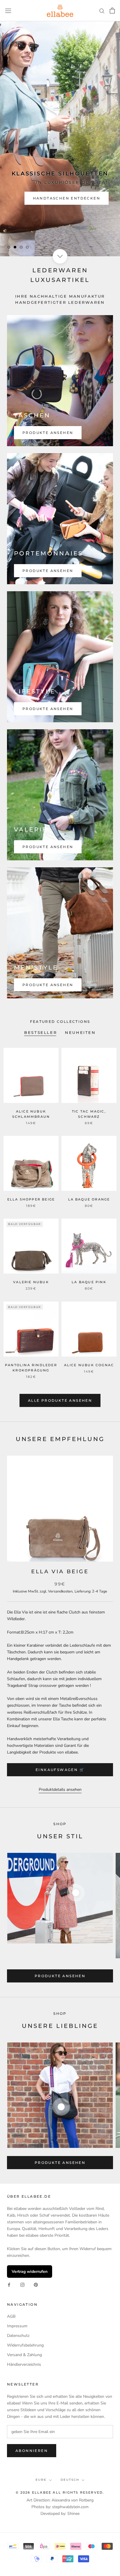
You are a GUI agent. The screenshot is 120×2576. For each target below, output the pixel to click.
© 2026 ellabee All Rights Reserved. (60, 2492)
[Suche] (102, 11)
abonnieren (32, 2451)
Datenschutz (18, 2336)
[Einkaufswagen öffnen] (112, 10)
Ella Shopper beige (31, 1199)
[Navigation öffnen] (8, 11)
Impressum (17, 2326)
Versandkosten (60, 1591)
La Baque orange (89, 1199)
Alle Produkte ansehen (60, 1400)
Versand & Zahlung (24, 2355)
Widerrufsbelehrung (25, 2345)
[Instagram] (22, 2284)
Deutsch (70, 2480)
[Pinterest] (36, 2284)
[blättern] (60, 256)
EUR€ (41, 2480)
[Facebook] (9, 2284)
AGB (11, 2316)
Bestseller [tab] (40, 1032)
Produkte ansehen (48, 433)
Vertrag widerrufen (30, 2272)
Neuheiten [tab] (80, 1032)
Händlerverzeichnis (24, 2364)
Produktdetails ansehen (60, 1790)
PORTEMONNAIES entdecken (64, 198)
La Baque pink (89, 1282)
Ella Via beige (60, 1572)
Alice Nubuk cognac (89, 1365)
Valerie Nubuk (31, 1282)
